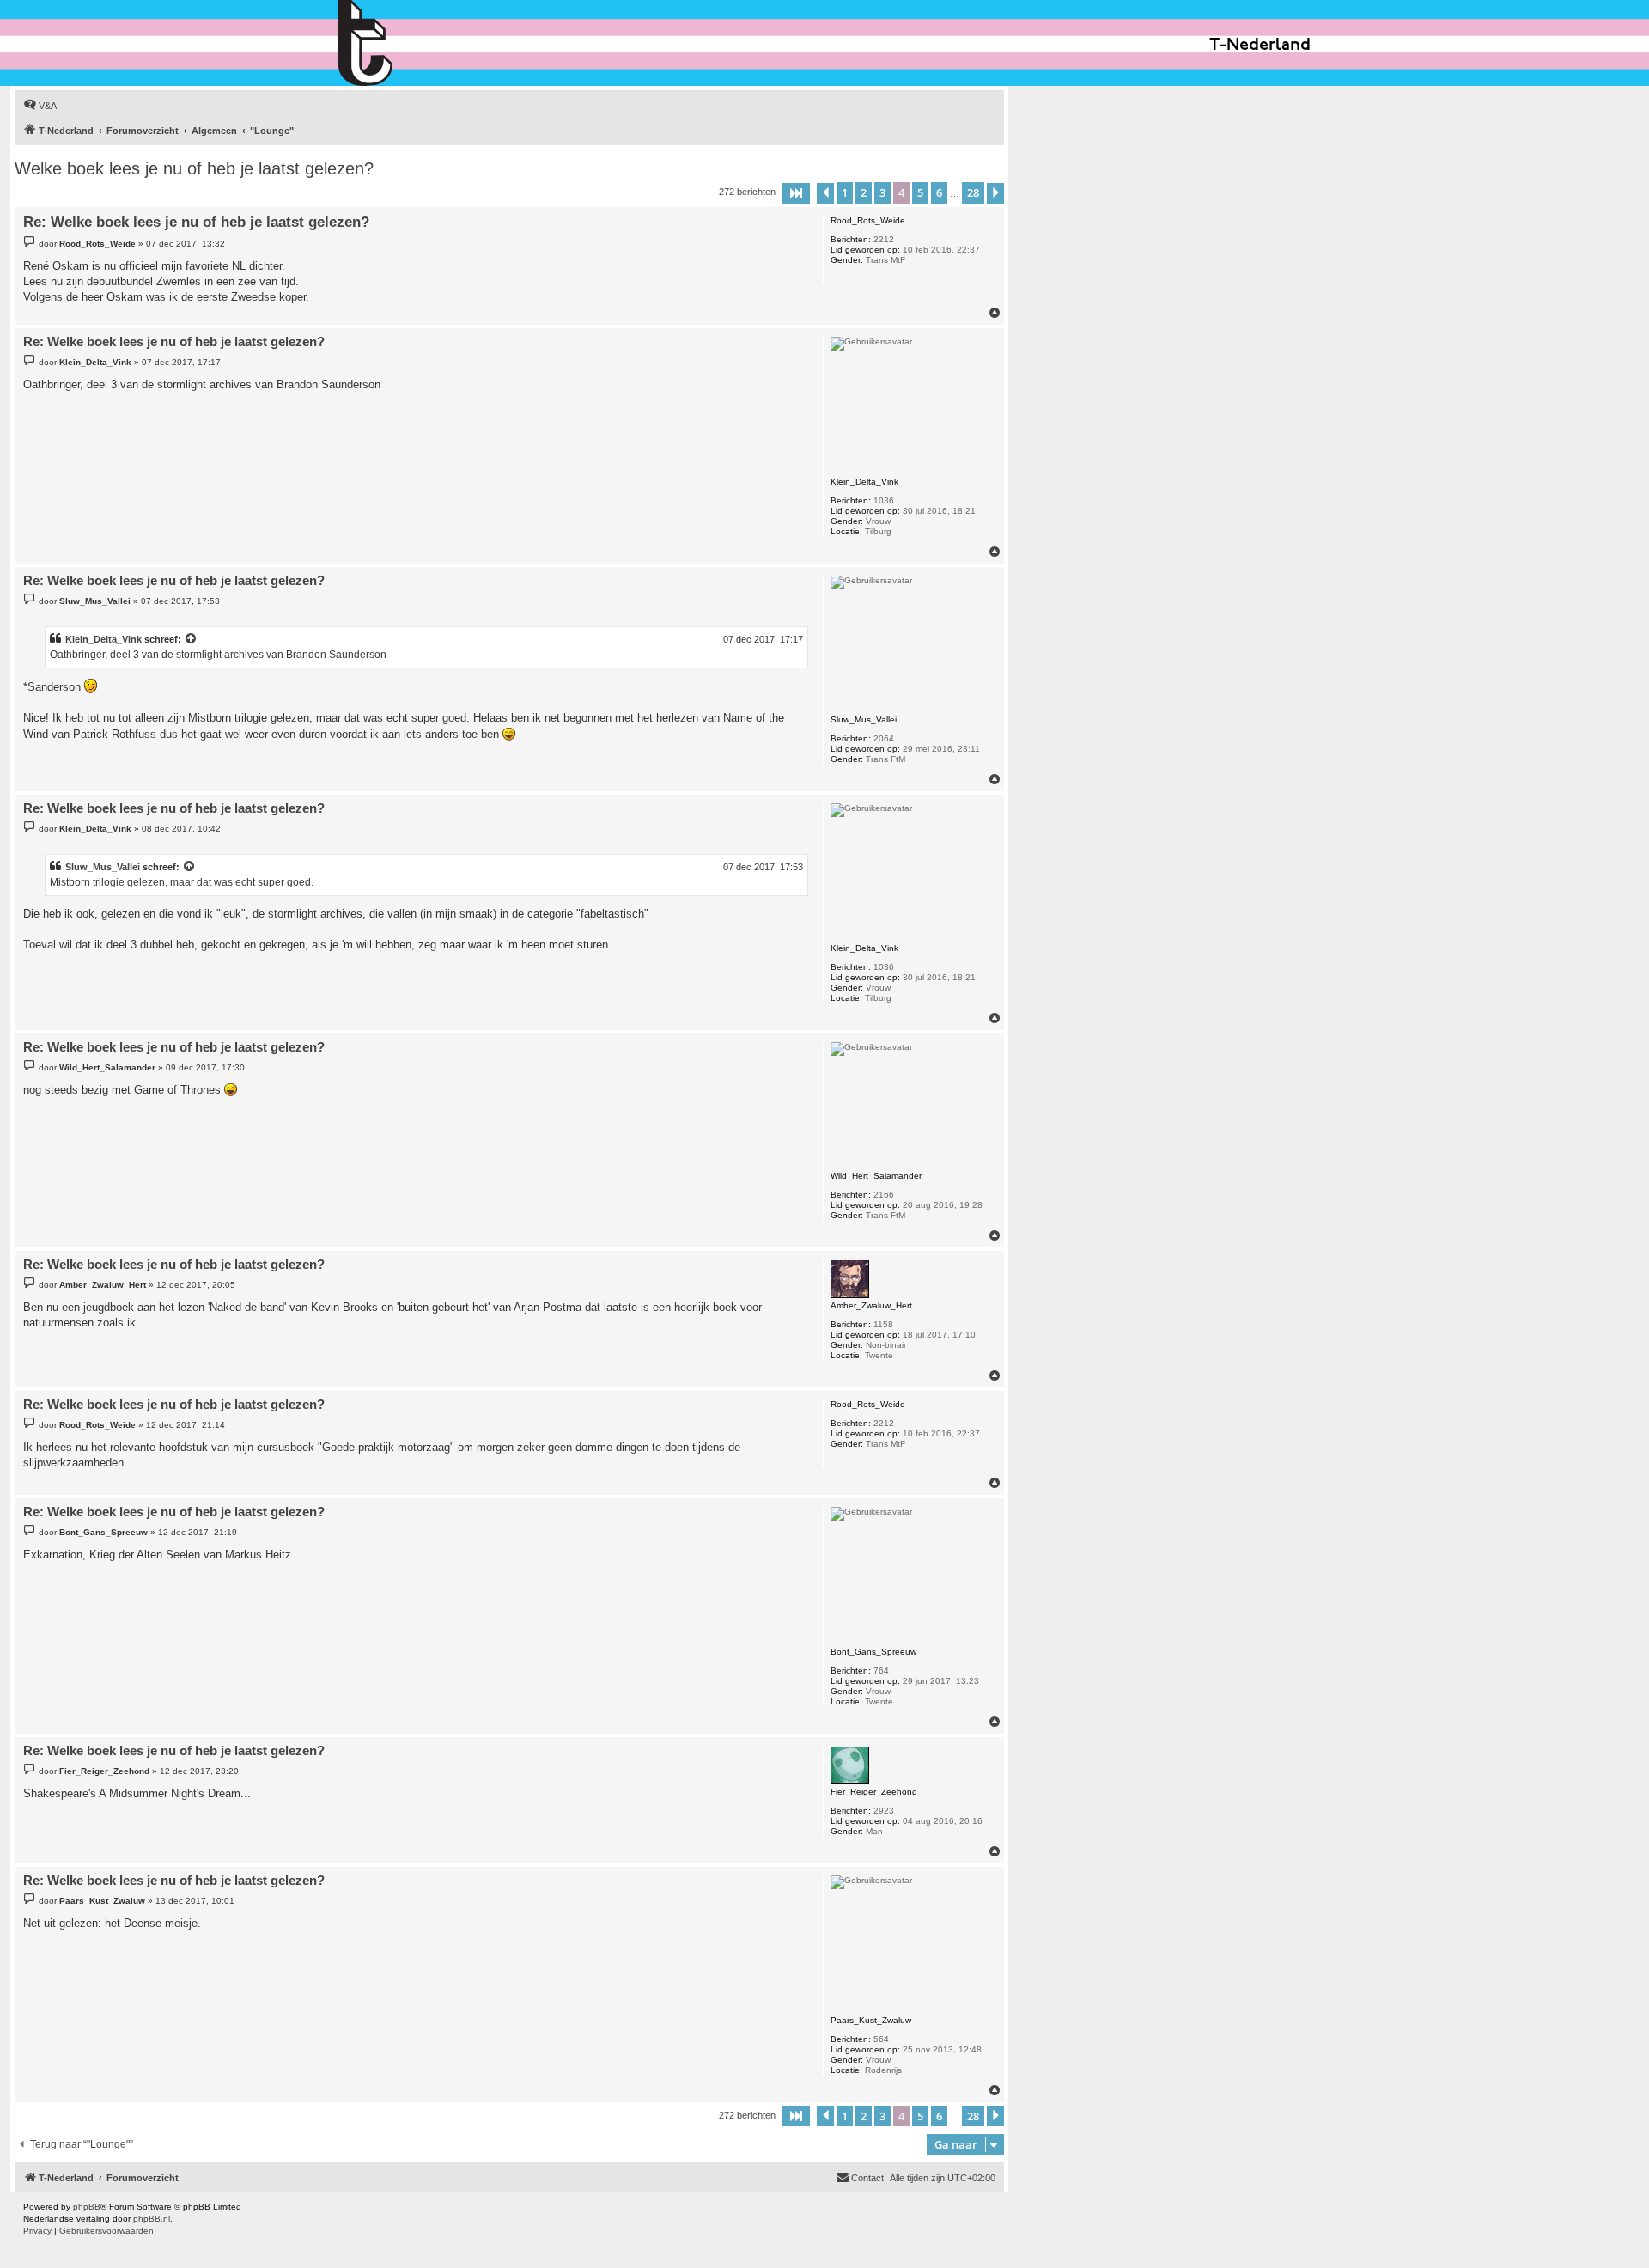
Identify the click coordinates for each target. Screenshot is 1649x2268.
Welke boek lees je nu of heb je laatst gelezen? (194, 168)
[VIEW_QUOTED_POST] (192, 639)
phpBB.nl (152, 2219)
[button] (796, 193)
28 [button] (973, 192)
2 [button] (864, 192)
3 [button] (882, 192)
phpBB (87, 2207)
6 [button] (939, 192)
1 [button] (845, 192)
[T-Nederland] (402, 43)
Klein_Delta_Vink (103, 639)
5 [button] (920, 192)
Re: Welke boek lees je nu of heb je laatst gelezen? (196, 222)
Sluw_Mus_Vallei (103, 867)
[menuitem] (40, 106)
